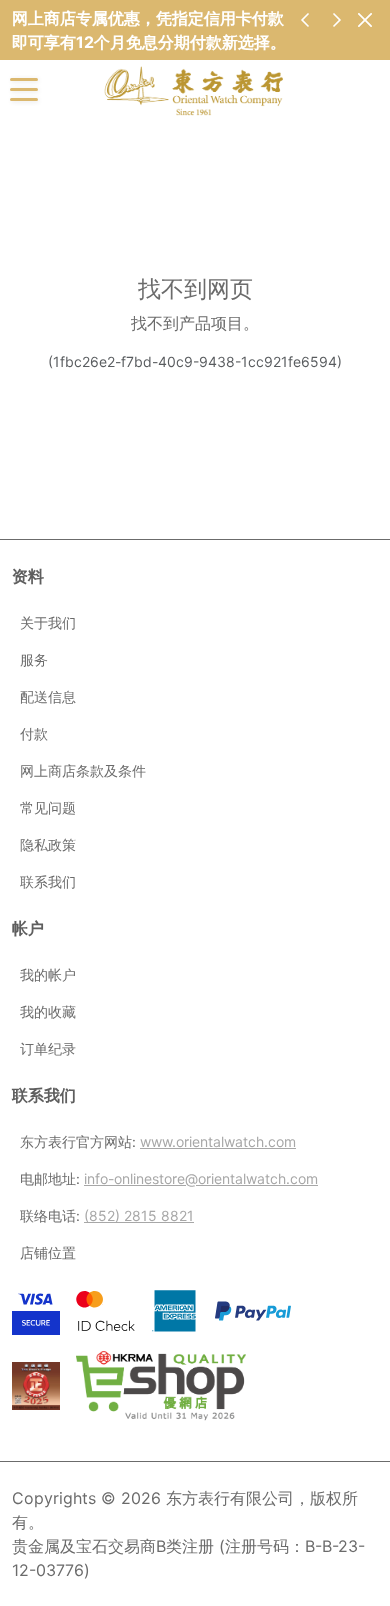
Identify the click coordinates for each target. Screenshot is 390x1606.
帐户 (28, 928)
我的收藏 (48, 1011)
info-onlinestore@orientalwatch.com (201, 1178)
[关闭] (364, 19)
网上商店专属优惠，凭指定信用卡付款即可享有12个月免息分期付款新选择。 (149, 30)
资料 (28, 576)
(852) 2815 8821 (139, 1215)
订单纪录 (48, 1048)
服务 (34, 659)
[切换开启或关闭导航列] (24, 88)
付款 (34, 733)
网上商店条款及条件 (83, 770)
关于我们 (48, 622)
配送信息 (48, 696)
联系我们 (48, 881)
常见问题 (48, 807)
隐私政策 (48, 844)
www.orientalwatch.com (218, 1141)
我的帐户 (48, 974)
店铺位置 (48, 1252)
